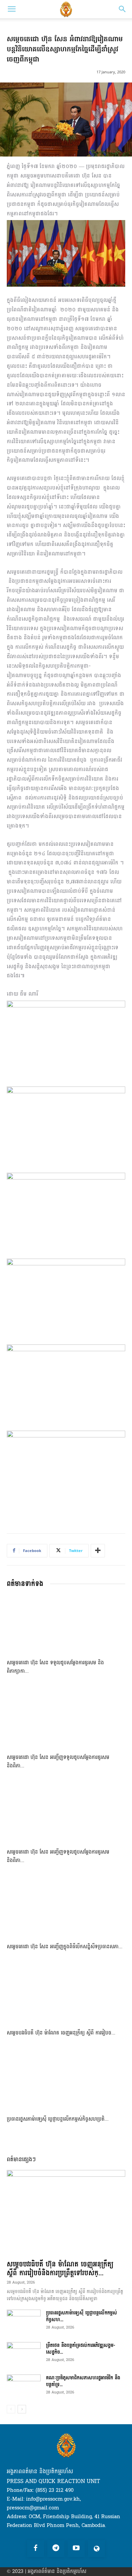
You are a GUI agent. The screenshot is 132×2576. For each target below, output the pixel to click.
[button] (12, 9)
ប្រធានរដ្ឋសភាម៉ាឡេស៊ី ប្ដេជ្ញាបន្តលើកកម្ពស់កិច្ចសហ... (82, 2316)
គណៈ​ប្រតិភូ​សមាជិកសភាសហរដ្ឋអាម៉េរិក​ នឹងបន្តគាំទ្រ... (83, 2381)
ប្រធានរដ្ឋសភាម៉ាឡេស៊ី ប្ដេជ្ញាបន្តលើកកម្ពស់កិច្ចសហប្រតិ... (58, 2119)
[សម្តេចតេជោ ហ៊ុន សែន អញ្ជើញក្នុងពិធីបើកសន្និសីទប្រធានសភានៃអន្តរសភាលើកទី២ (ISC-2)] (66, 1909)
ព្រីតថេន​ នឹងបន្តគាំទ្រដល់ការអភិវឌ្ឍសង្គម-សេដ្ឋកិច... (81, 2349)
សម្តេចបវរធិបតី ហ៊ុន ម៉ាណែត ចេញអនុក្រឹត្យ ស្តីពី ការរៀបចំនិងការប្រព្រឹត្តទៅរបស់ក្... (60, 2269)
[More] (98, 1551)
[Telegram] (56, 2549)
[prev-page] (11, 2409)
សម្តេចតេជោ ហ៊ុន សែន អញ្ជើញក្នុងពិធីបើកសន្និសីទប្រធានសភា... (65, 1947)
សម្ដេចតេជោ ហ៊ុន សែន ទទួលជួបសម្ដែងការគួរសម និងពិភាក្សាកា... (55, 1667)
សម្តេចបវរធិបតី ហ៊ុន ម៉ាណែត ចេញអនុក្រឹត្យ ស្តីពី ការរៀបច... (61, 2033)
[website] (96, 2549)
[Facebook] (36, 2549)
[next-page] (22, 2409)
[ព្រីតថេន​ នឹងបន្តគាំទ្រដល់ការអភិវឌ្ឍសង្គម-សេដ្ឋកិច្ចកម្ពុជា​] (24, 2354)
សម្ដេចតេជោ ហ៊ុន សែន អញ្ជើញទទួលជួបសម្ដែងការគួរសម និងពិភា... (58, 1762)
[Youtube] (76, 2549)
